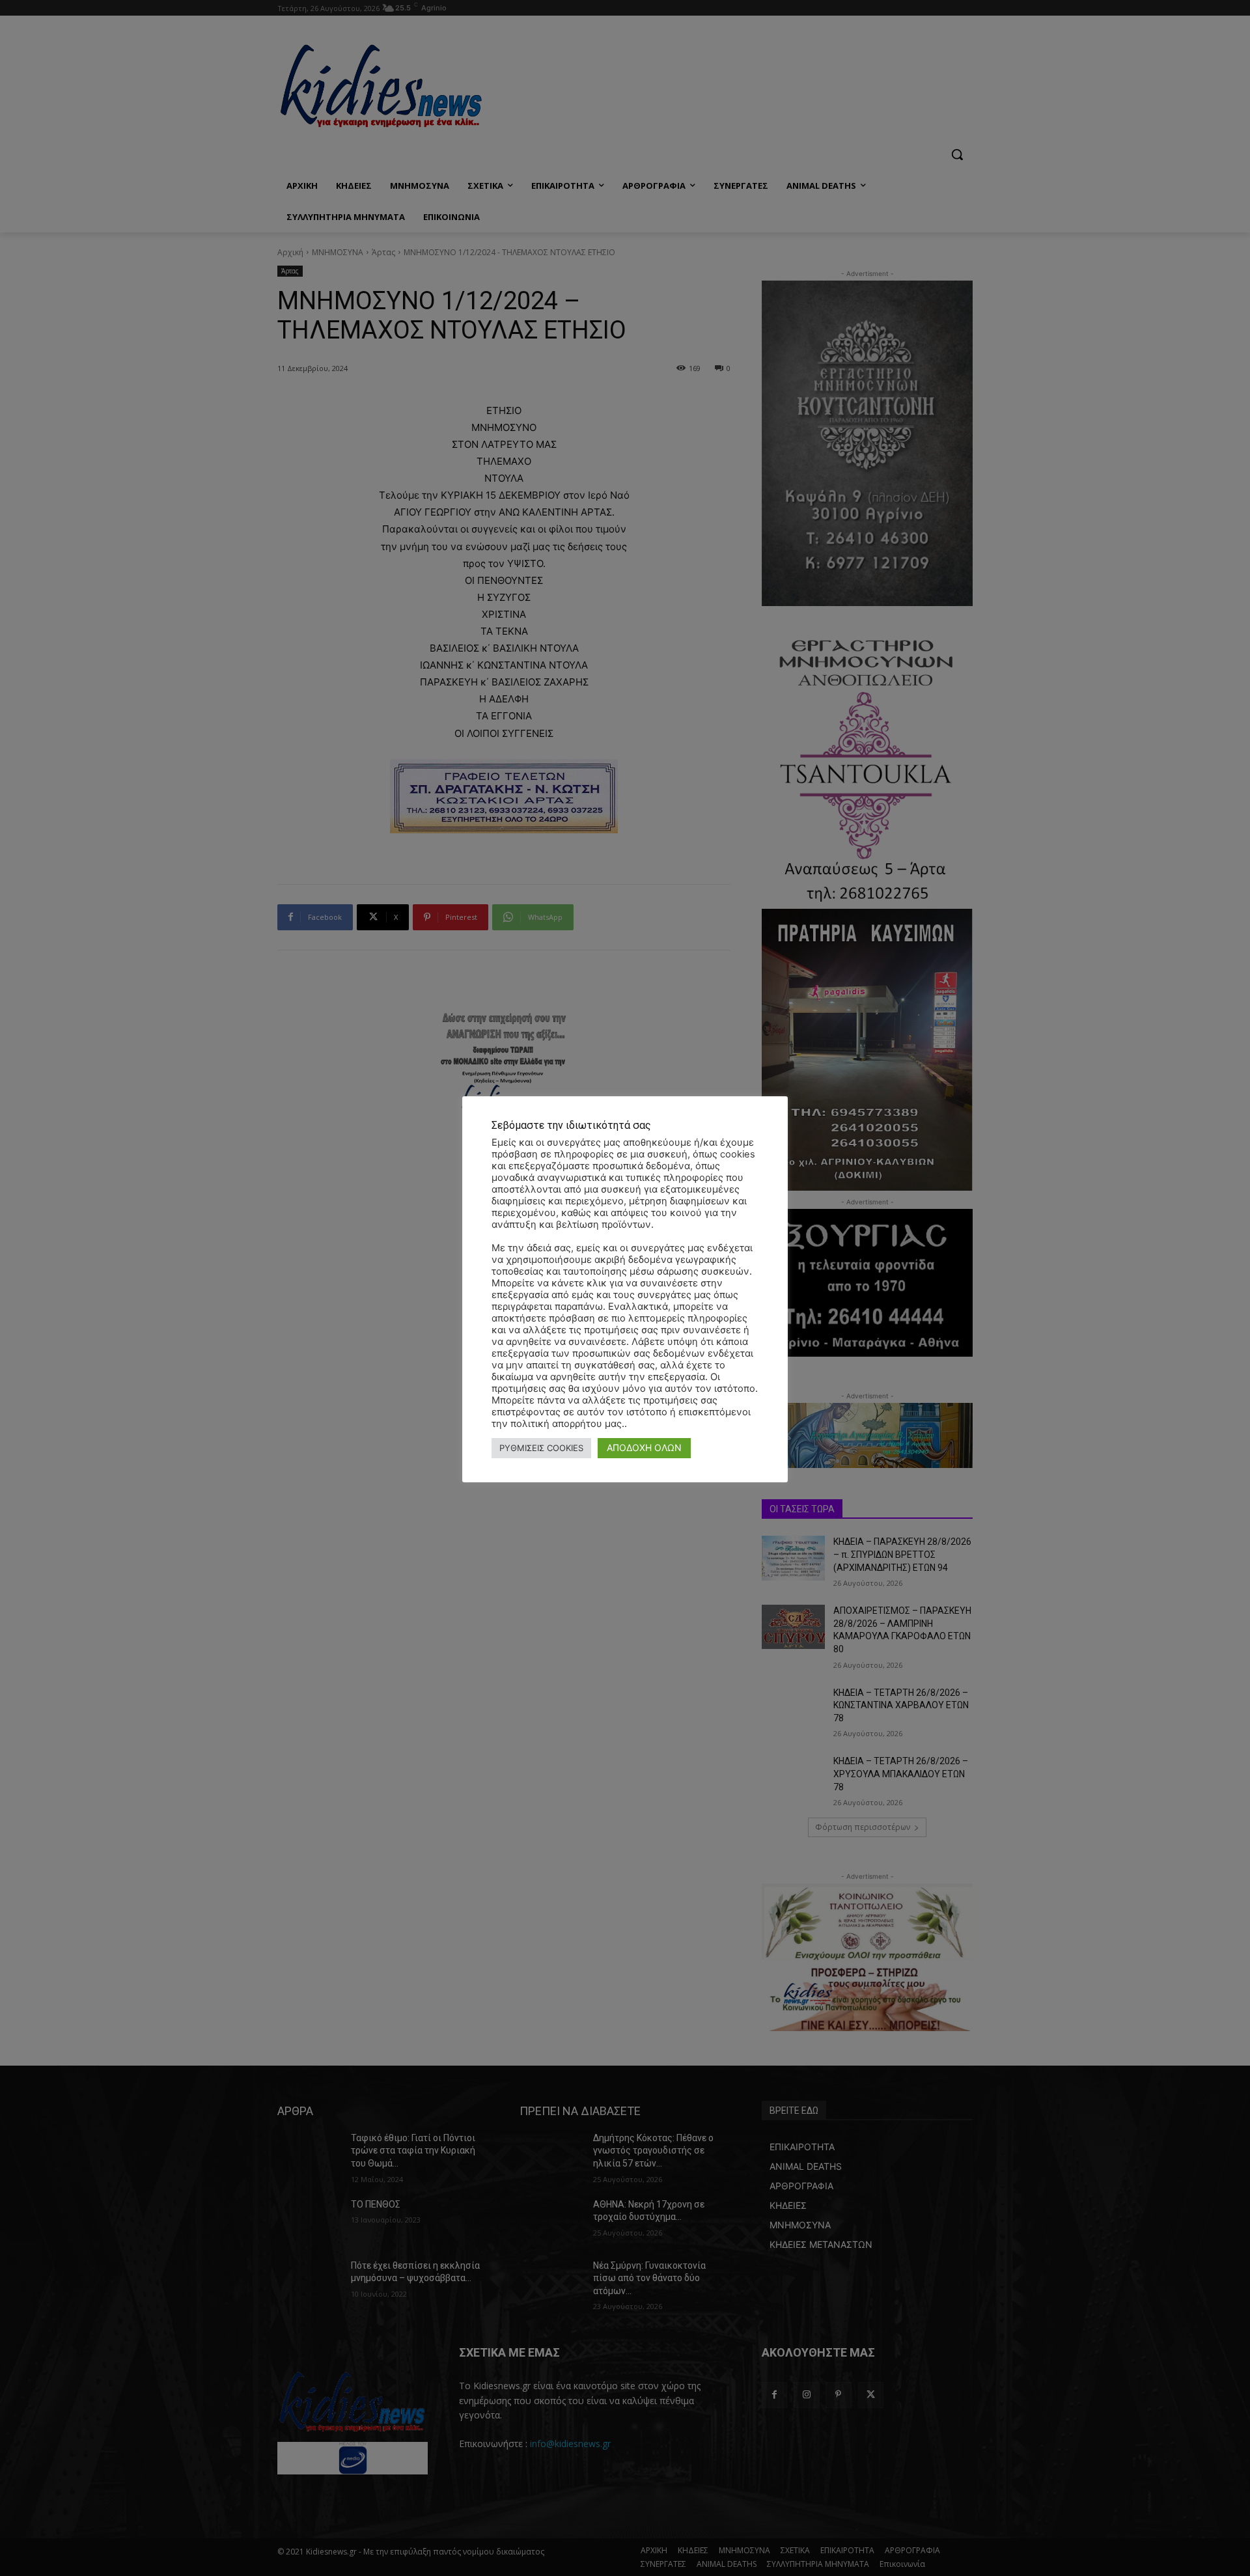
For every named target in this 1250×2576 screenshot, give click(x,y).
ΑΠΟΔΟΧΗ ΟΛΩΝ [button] (644, 1447)
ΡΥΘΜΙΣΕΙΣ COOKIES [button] (541, 1448)
